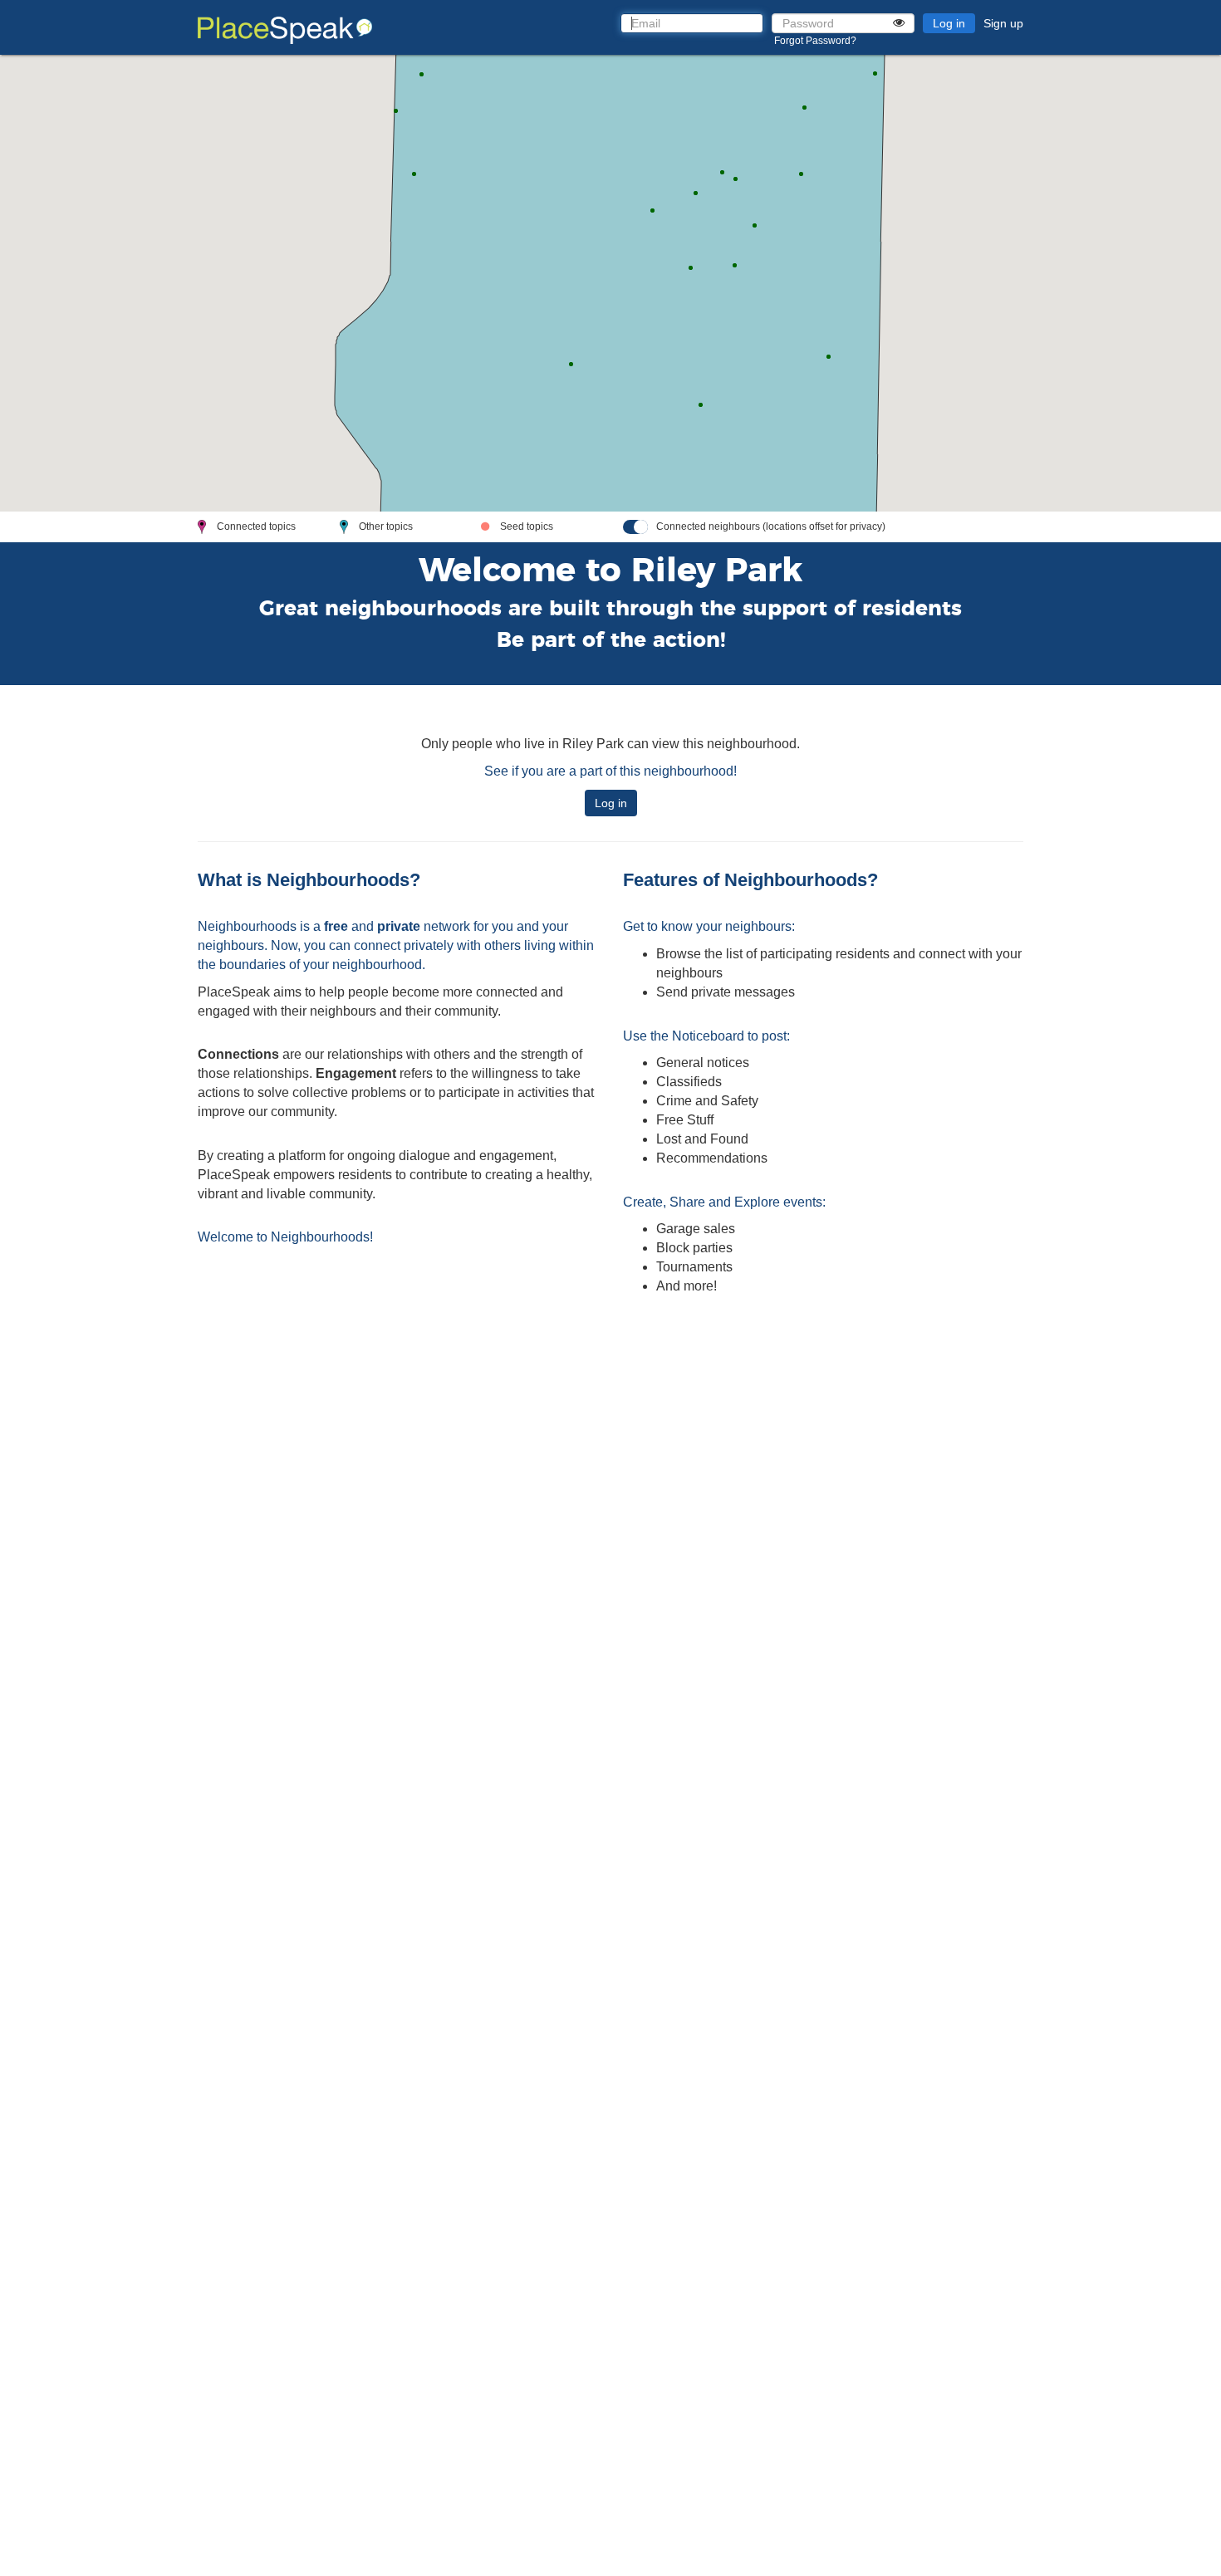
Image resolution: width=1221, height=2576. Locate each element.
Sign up (1003, 23)
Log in (949, 23)
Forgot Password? (815, 41)
